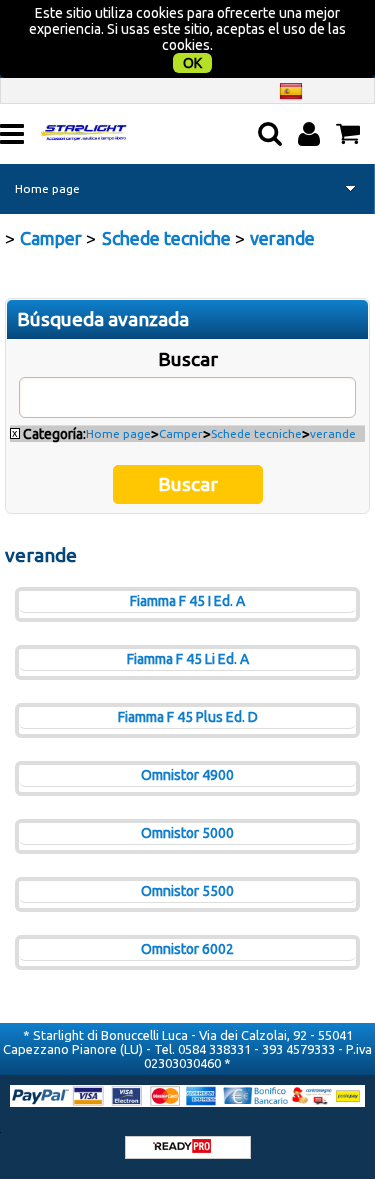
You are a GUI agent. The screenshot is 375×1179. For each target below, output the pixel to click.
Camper (181, 433)
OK (192, 63)
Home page (47, 188)
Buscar (188, 359)
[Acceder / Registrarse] (311, 134)
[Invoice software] (182, 1148)
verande (333, 433)
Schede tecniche (256, 433)
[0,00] (350, 134)
